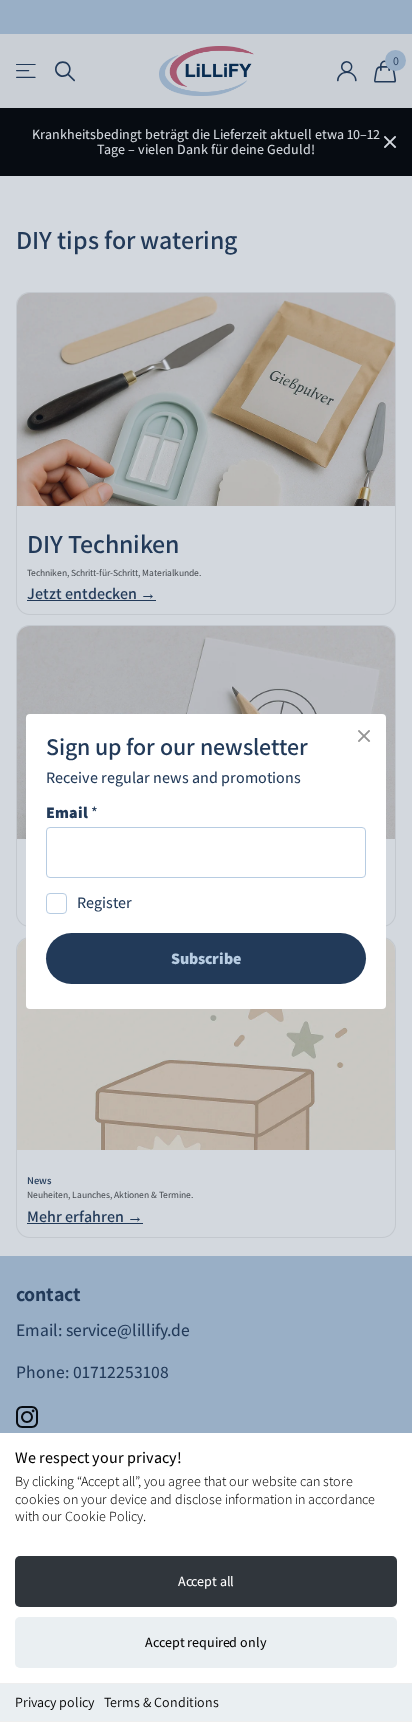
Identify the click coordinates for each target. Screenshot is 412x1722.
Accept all (206, 1581)
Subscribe (206, 958)
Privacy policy (54, 1702)
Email (72, 813)
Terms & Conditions (161, 1702)
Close (364, 736)
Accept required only (205, 1642)
